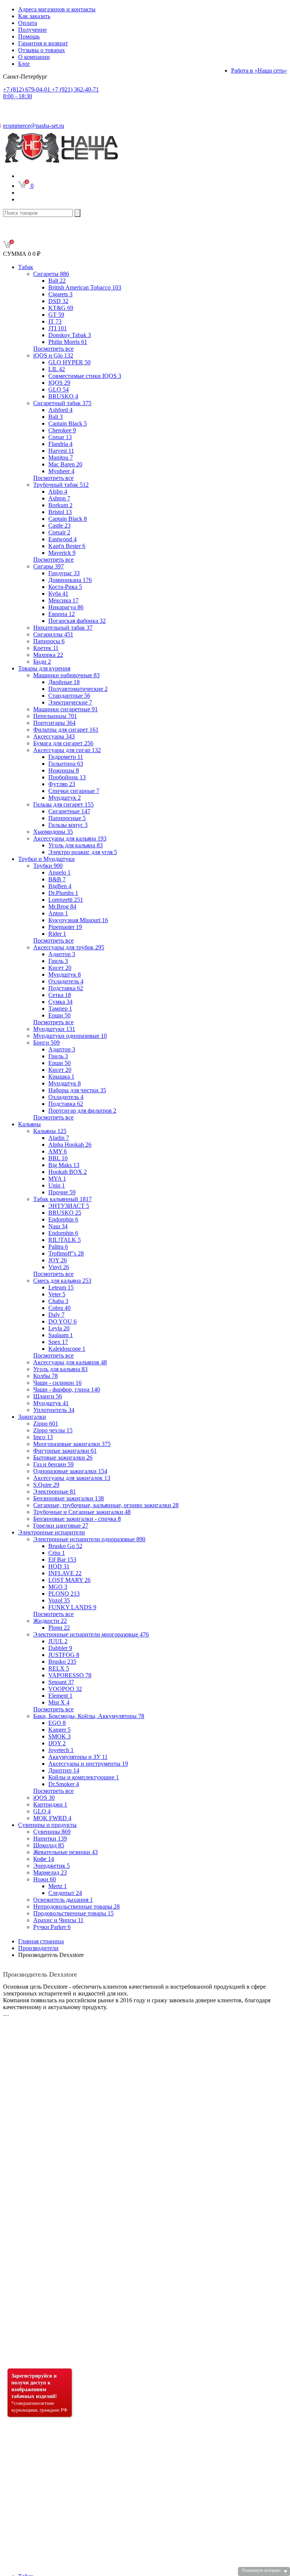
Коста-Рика (65, 587)
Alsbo (58, 492)
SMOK (59, 1736)
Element (60, 1696)
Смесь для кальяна (62, 1281)
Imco (43, 1437)
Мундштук (65, 798)
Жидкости (50, 1621)
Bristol (60, 512)
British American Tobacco (85, 287)
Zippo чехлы (53, 1430)
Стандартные (69, 696)
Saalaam (61, 1335)
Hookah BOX (68, 1172)
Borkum (60, 505)
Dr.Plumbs (63, 893)
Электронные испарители (52, 1532)
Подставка (66, 988)
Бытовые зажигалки (63, 1458)
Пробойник (67, 777)
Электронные (55, 1492)
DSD (58, 301)
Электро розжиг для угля (83, 852)
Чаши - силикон (57, 1383)
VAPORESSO (70, 1675)
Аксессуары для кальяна (70, 838)
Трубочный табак (61, 485)
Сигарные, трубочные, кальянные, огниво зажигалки (106, 1505)
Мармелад (50, 1872)
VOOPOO (65, 1689)
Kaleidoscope (67, 1349)
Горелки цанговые (61, 1526)
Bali (56, 417)
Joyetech (61, 1750)
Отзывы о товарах (42, 50)
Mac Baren (65, 464)
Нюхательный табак (63, 628)
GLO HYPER (69, 362)
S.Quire (46, 1485)
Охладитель (66, 981)
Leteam (61, 1287)
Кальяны (29, 1124)
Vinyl (59, 1267)
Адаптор (62, 954)
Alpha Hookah (70, 1145)
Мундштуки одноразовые (70, 1036)
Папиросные (67, 818)
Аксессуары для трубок (69, 947)
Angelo (59, 872)
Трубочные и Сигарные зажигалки (82, 1512)
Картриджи (50, 1804)
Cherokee (62, 430)
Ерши (59, 1015)
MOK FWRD (52, 1818)
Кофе (44, 1859)
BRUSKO (63, 396)
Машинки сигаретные (66, 709)
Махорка (48, 655)
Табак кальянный (62, 1199)
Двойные (64, 682)
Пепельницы (55, 716)
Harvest (61, 451)
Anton (58, 913)
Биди (42, 662)
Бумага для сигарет (63, 743)
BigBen (60, 886)
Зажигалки (32, 1417)
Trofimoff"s (66, 1253)
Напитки (50, 1838)
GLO (59, 389)
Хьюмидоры (53, 832)
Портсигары (54, 723)
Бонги (46, 1043)
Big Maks (64, 1165)
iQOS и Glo (53, 355)
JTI (58, 328)
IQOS (59, 383)
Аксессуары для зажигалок (72, 1478)
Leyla (59, 1328)
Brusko (62, 1662)
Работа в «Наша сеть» (259, 70)
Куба (58, 594)
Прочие (62, 1192)
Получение (32, 30)
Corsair (59, 532)
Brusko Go (65, 1546)
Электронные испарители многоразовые (91, 1634)
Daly (56, 1315)
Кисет (60, 968)
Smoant (61, 1682)
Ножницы (64, 770)
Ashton (59, 498)
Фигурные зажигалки (65, 1451)
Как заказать (34, 16)
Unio (57, 1185)
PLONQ (64, 1594)
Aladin (59, 1138)
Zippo (46, 1423)
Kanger (59, 1730)
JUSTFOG (64, 1655)
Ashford (60, 410)
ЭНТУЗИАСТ (69, 1206)
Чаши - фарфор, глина (67, 1389)
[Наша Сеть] (61, 163)
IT (55, 321)
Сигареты (51, 274)
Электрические (70, 702)
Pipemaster (65, 927)
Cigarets (60, 294)
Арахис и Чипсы (58, 1920)
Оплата (28, 23)
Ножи (45, 1879)
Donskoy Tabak (70, 335)
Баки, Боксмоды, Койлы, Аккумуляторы (89, 1716)
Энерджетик (52, 1866)
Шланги (48, 1396)
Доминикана (70, 580)
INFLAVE (65, 1573)
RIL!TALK (65, 1240)
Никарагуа (66, 607)
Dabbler (60, 1648)
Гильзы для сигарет (63, 804)
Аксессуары (54, 736)
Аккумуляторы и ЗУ (78, 1757)
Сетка (60, 995)
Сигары (49, 566)
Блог (24, 64)
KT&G (61, 308)
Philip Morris (68, 342)
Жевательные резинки (66, 1852)
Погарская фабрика (77, 621)
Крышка (61, 1077)
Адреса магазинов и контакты (57, 9)
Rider (57, 934)
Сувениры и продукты (47, 1825)
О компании (34, 57)
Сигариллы (53, 634)
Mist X (59, 1702)
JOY (58, 1260)
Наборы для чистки (77, 1090)
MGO (58, 1587)
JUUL (58, 1641)
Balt (57, 281)
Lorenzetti (66, 900)
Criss (57, 1553)
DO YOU (62, 1321)
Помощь (29, 36)
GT (56, 315)
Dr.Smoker (64, 1784)
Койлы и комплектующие (84, 1777)
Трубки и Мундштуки (46, 859)
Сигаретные (69, 811)
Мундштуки (54, 1029)
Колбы (46, 1376)
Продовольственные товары (73, 1913)
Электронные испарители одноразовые (89, 1539)
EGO (57, 1723)
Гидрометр (66, 757)
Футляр (62, 784)
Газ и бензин (53, 1464)
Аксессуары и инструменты (88, 1764)
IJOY (57, 1743)
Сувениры (52, 1832)
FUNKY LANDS (72, 1607)
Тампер (60, 1009)
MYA (57, 1179)
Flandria (60, 444)
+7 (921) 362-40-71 (51, 93)
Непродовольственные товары (76, 1906)
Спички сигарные (74, 791)
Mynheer (61, 471)
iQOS (44, 1798)
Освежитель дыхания (63, 1900)
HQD (59, 1566)
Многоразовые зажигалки (72, 1444)
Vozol (59, 1600)
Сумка (60, 1002)
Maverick (62, 553)
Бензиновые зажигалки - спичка (77, 1519)
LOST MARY (69, 1580)
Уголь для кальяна (76, 845)
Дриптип (64, 1770)
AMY (58, 1151)
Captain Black (68, 423)
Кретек (46, 648)
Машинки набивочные (66, 675)
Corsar (60, 437)
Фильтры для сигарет (66, 730)
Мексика (63, 600)
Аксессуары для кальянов (70, 1362)
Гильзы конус (68, 825)
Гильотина (66, 764)
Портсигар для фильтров (82, 1111)
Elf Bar (62, 1560)
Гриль (58, 961)
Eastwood (62, 539)
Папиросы (49, 641)
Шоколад (49, 1845)
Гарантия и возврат (43, 43)
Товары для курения (44, 668)
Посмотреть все (53, 349)
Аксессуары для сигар (67, 750)
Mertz (58, 1886)
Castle (59, 526)
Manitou (61, 457)
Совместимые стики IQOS (85, 376)
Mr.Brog (62, 906)
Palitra (58, 1247)
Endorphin (63, 1219)
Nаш (58, 1226)
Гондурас (64, 573)
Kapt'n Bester (67, 546)
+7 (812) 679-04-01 (27, 89)
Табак (26, 267)
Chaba (58, 1301)
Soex (58, 1342)
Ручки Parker (52, 1927)
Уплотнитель (54, 1410)
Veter (57, 1294)
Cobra (59, 1308)
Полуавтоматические (78, 689)
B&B (57, 879)
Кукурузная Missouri (78, 920)
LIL (57, 369)
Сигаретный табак (62, 403)
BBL (58, 1158)
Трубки (48, 866)
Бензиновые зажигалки (69, 1498)
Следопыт (65, 1893)
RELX (59, 1668)
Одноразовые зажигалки (70, 1471)
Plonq (59, 1628)
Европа (62, 614)
